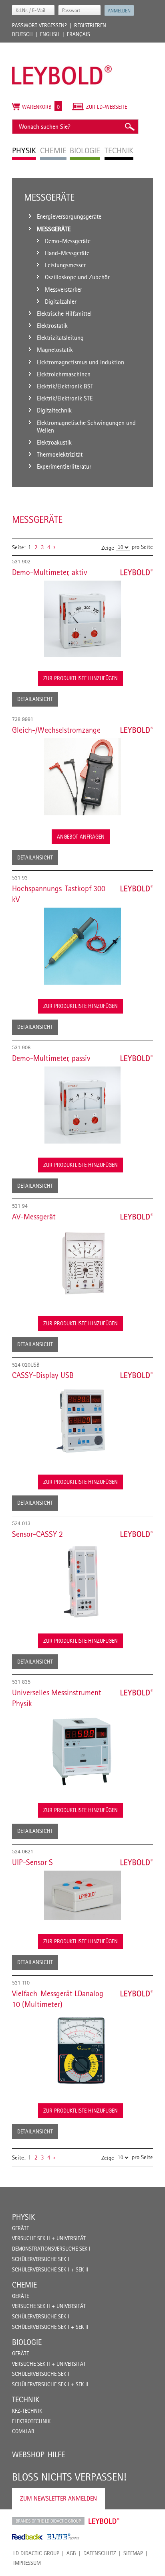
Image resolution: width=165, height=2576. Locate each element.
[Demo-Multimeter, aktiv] (82, 619)
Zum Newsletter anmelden (58, 2498)
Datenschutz (100, 2553)
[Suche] (129, 127)
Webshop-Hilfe (38, 2454)
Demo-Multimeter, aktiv (50, 572)
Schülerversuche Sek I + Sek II (50, 2269)
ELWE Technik (63, 2537)
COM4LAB (23, 2431)
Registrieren (90, 25)
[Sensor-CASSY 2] (82, 1581)
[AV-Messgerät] (82, 1264)
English (50, 34)
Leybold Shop (104, 2521)
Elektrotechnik (31, 2421)
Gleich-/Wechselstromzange (56, 730)
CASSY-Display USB (43, 1375)
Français (78, 34)
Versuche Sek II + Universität (49, 2238)
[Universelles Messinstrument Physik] (82, 1750)
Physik (23, 2217)
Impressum (27, 2563)
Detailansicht (35, 699)
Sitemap (133, 2553)
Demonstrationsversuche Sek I (51, 2249)
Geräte (20, 2228)
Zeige (108, 548)
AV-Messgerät (34, 1217)
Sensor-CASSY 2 (37, 1534)
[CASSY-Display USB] (82, 1422)
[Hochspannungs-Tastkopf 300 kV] (82, 946)
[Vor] (54, 547)
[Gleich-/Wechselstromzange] (82, 777)
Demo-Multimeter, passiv (51, 1058)
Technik (26, 2399)
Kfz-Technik (27, 2411)
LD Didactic (48, 2521)
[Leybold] (62, 47)
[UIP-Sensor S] (82, 1895)
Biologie (27, 2342)
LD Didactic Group (36, 2553)
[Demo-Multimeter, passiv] (82, 1105)
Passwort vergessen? (39, 25)
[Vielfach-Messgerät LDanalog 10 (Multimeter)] (82, 2051)
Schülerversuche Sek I (41, 2259)
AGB (71, 2553)
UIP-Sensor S (32, 1862)
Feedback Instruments (27, 2537)
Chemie (24, 2285)
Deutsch (22, 34)
